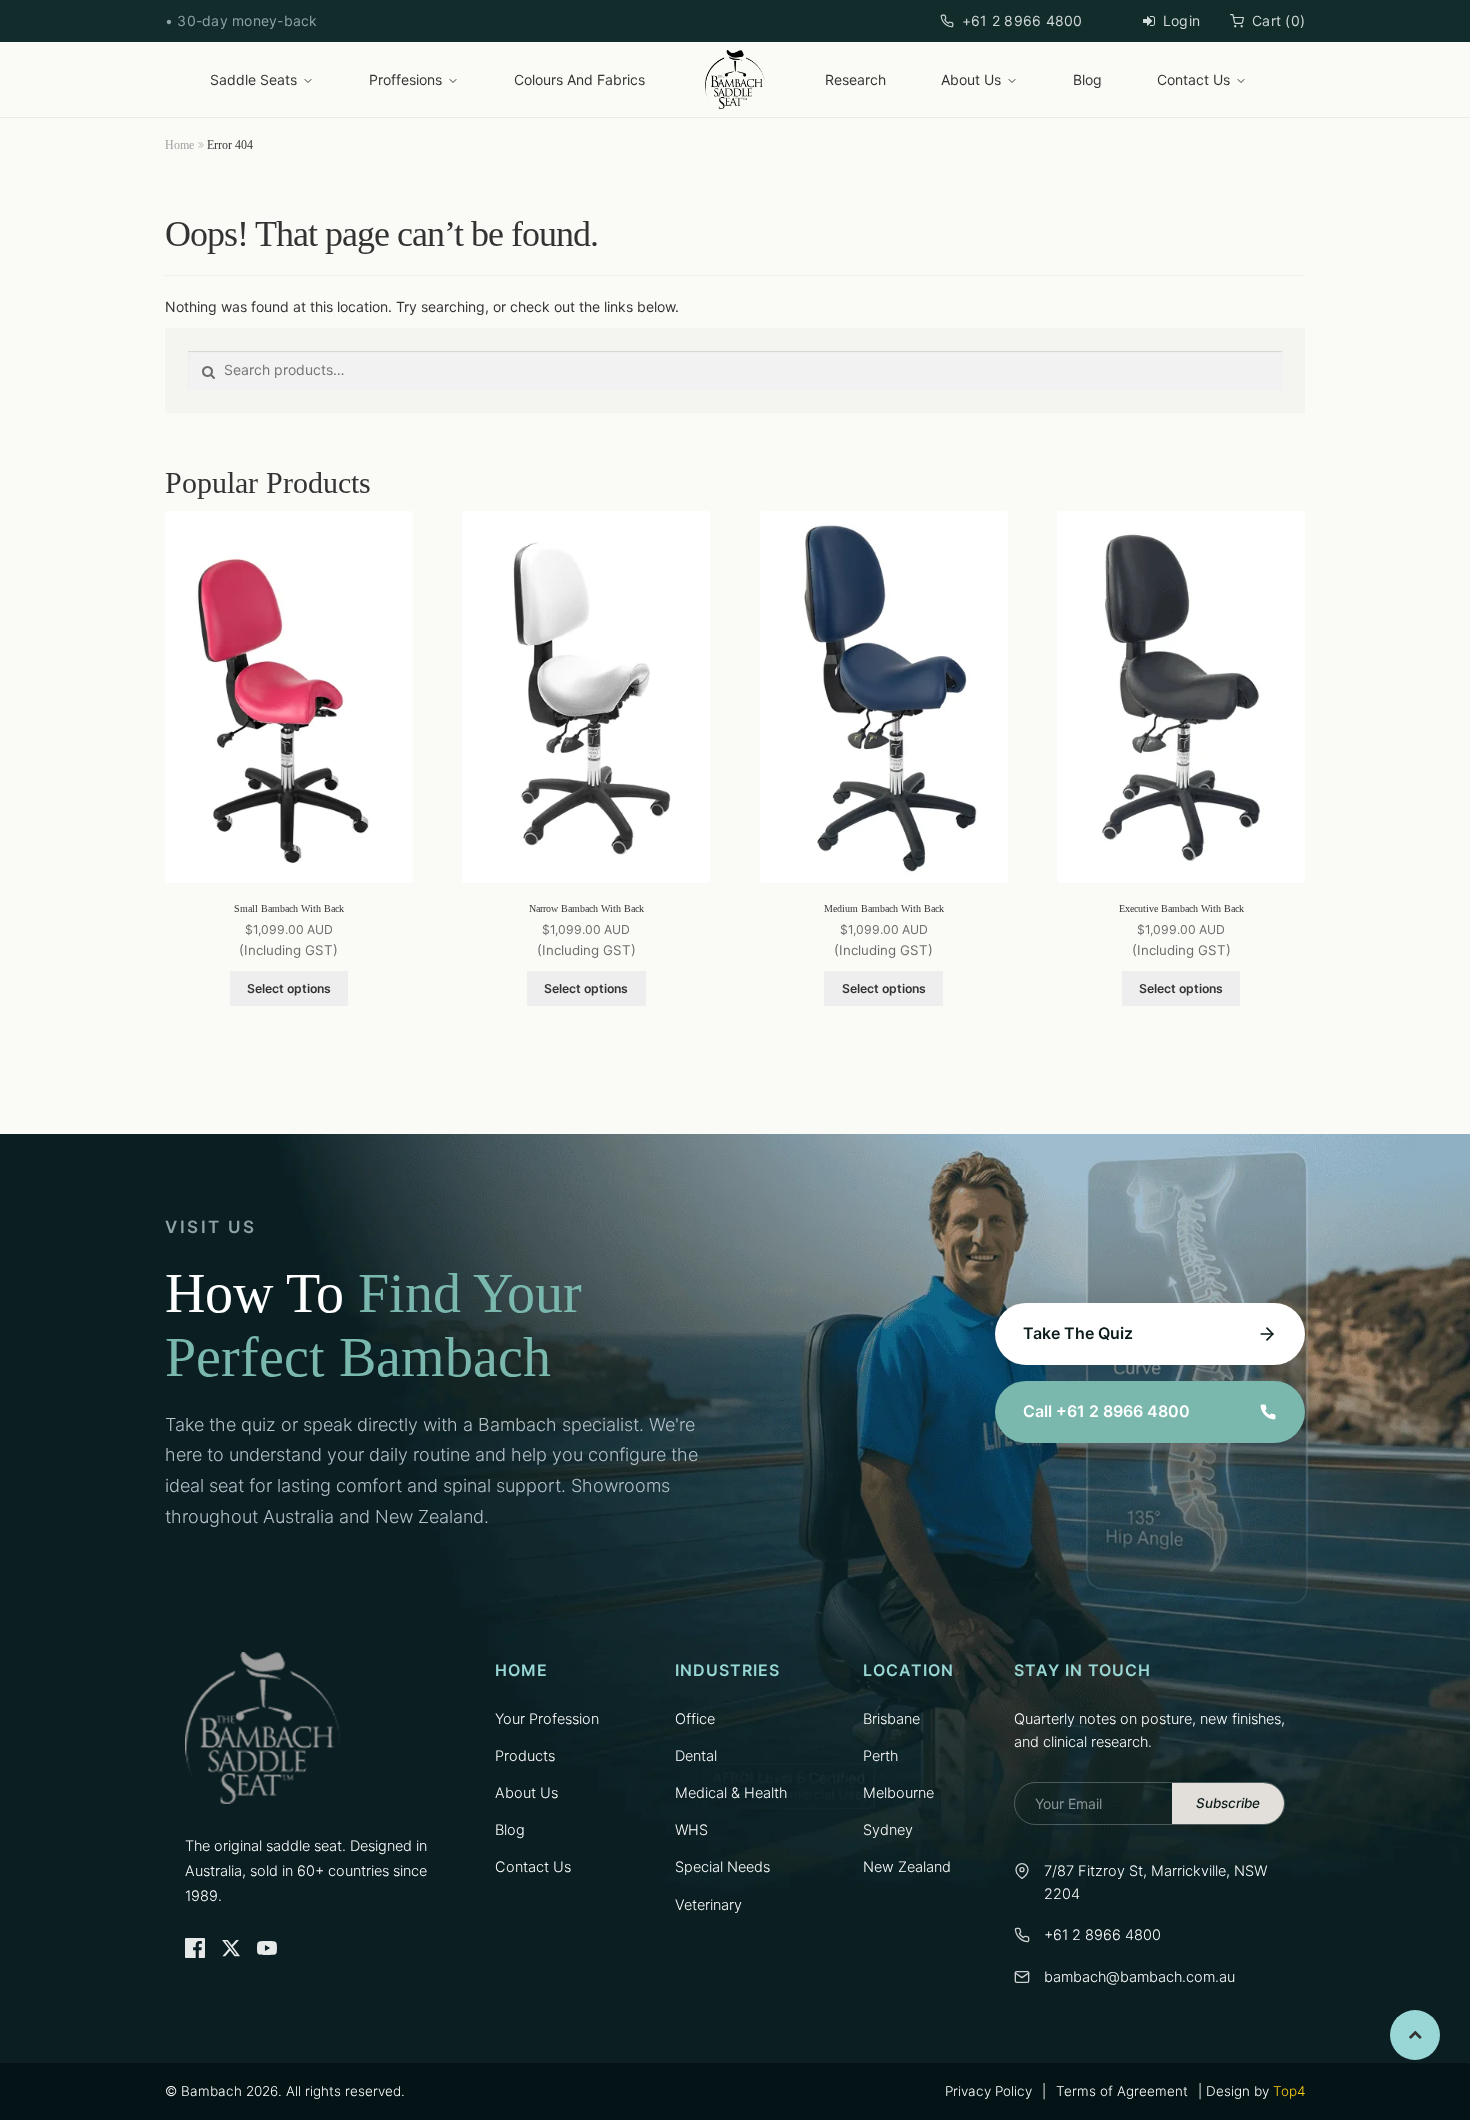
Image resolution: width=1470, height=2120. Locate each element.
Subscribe (1228, 1803)
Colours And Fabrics (579, 79)
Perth (880, 1756)
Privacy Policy (988, 2091)
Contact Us (1193, 79)
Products (525, 1756)
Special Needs (722, 1867)
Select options (289, 988)
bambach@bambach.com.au (1139, 1977)
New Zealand (907, 1867)
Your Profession (547, 1719)
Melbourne (898, 1793)
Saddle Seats (253, 79)
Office (695, 1719)
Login (1181, 20)
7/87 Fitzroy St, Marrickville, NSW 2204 (1155, 1882)
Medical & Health (731, 1793)
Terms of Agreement (1122, 2091)
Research (855, 79)
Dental (696, 1756)
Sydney (888, 1830)
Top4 (1289, 2091)
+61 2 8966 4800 (1022, 20)
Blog (1087, 79)
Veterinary (708, 1905)
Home (179, 145)
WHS (691, 1830)
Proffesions (405, 79)
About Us (971, 79)
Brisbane (891, 1719)
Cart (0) (1278, 20)
